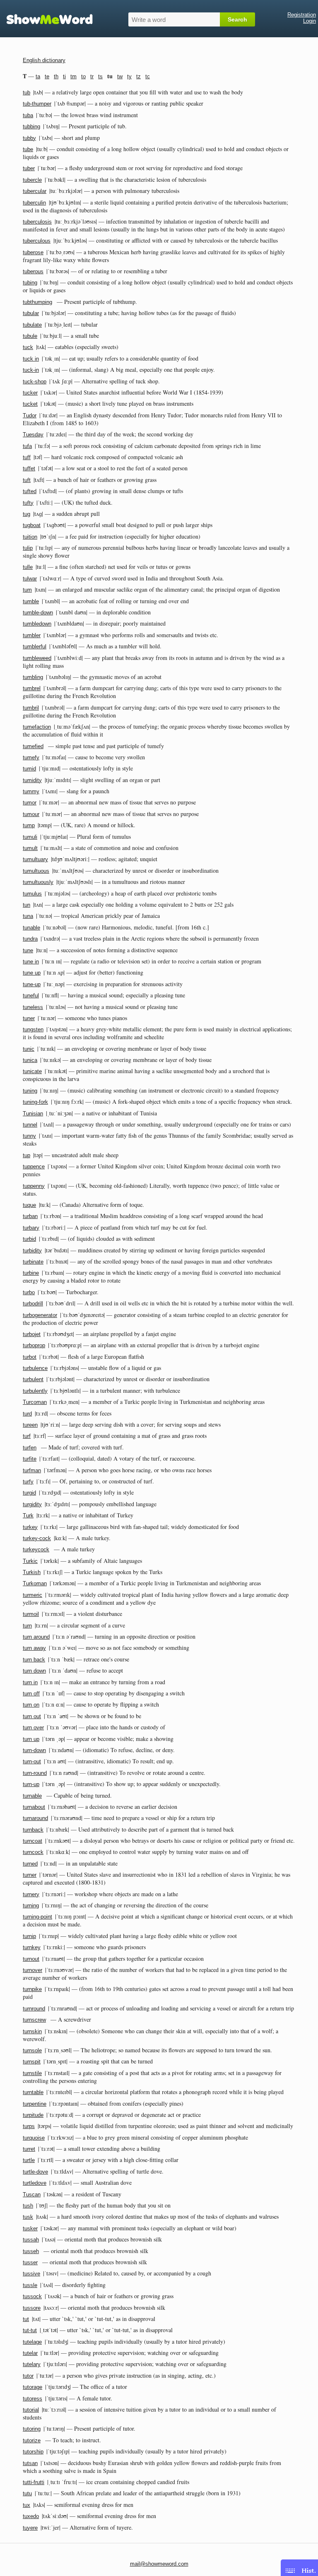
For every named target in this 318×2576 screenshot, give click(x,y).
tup (26, 1155)
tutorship (33, 2452)
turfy (28, 1482)
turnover (33, 1970)
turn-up (31, 1784)
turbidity (32, 1251)
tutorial (31, 2410)
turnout (31, 1959)
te (47, 76)
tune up (32, 973)
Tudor (30, 415)
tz (139, 76)
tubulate (32, 325)
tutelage (32, 2342)
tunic (29, 1049)
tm (73, 76)
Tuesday (33, 435)
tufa (27, 446)
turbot (30, 1357)
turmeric (33, 1595)
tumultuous (36, 871)
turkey (30, 1527)
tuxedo (31, 2516)
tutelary (32, 2364)
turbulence (35, 1368)
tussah (31, 2240)
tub (26, 93)
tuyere (30, 2528)
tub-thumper (37, 104)
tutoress (33, 2399)
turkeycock (36, 1549)
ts (100, 76)
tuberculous (37, 241)
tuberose (33, 252)
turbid (29, 1239)
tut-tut (30, 2330)
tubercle (32, 180)
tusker (30, 2228)
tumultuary (35, 859)
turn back (34, 1660)
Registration (302, 15)
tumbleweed (37, 658)
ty (129, 76)
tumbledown (37, 624)
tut (26, 2319)
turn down (34, 1671)
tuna (28, 916)
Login (310, 21)
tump (29, 825)
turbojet (32, 1334)
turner (30, 1875)
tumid (29, 769)
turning (31, 1906)
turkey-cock (37, 1538)
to (83, 76)
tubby (29, 138)
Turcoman (35, 1402)
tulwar (30, 579)
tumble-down (38, 613)
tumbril (31, 708)
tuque (29, 1205)
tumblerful (35, 646)
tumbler (32, 635)
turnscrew (34, 2020)
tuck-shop (35, 382)
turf (27, 1436)
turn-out (32, 1761)
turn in (30, 1682)
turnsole (32, 2050)
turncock (33, 1852)
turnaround (35, 1818)
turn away (34, 1648)
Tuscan (32, 2194)
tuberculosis (37, 222)
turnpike (32, 1989)
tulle (28, 567)
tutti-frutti (34, 2482)
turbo (29, 1292)
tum (27, 590)
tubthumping (37, 302)
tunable (31, 928)
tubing (30, 283)
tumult (30, 848)
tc (148, 76)
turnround (34, 2009)
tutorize (32, 2440)
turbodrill (33, 1304)
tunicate (32, 1071)
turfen (30, 1448)
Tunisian (33, 1113)
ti (64, 76)
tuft (27, 480)
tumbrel (32, 688)
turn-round (35, 1773)
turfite (30, 1459)
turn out (32, 1716)
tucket (30, 404)
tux (26, 2505)
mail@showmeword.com (159, 2564)
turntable (33, 2092)
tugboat (32, 525)
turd (27, 1414)
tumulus (32, 894)
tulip (28, 548)
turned (30, 1864)
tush (28, 2206)
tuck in (31, 359)
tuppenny (34, 1186)
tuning (30, 1091)
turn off (31, 1694)
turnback (33, 1830)
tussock (32, 2296)
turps (29, 2126)
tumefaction (37, 727)
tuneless (33, 1007)
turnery (31, 1894)
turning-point (37, 1917)
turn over (33, 1727)
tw (120, 76)
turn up (31, 1739)
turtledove (35, 2183)
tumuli (30, 837)
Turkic (30, 1561)
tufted (30, 491)
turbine (31, 1273)
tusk (28, 2217)
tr (92, 76)
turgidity (32, 1504)
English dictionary (44, 60)
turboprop (34, 1345)
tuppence (34, 1166)
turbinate (33, 1262)
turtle (29, 2160)
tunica (30, 1060)
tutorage (33, 2387)
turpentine (35, 2104)
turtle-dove (35, 2172)
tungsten (33, 1029)
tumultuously (38, 882)
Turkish (32, 1572)
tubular (31, 313)
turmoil (31, 1614)
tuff (27, 457)
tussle (30, 2285)
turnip (29, 1936)
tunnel (30, 1125)
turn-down (34, 1750)
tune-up (32, 984)
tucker (30, 393)
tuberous (33, 271)
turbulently (35, 1391)
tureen (30, 1425)
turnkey (32, 1947)
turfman (32, 1470)
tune (28, 950)
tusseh (31, 2251)
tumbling (33, 677)
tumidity (32, 780)
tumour (31, 814)
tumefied (33, 746)
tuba (28, 115)
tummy (31, 791)
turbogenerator (40, 1315)
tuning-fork (35, 1102)
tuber (29, 168)
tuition (30, 537)
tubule (30, 336)
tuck (28, 347)
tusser (30, 2262)
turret (29, 2149)
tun (26, 905)
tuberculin (34, 203)
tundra (30, 939)
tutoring (32, 2429)
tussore (32, 2308)
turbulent (33, 1379)
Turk (28, 1516)
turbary (31, 1228)
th (56, 76)
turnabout (34, 1807)
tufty (28, 503)
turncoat (33, 1841)
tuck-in (31, 370)
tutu (27, 2493)
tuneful (31, 995)
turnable (32, 1796)
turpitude (33, 2115)
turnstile (32, 2073)
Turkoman (35, 1583)
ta (38, 76)
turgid (29, 1493)
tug (26, 514)
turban (30, 1216)
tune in (31, 962)
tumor (30, 803)
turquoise (34, 2138)
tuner (29, 1018)
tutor (28, 2376)
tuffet (29, 468)
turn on (31, 1705)
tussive (31, 2274)
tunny (29, 1136)
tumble (31, 601)
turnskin (32, 2031)
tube (28, 149)
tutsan (30, 2463)
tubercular (35, 191)
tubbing (31, 126)
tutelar (30, 2353)
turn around (36, 1637)
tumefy (31, 757)
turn (27, 1626)
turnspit (32, 2062)
